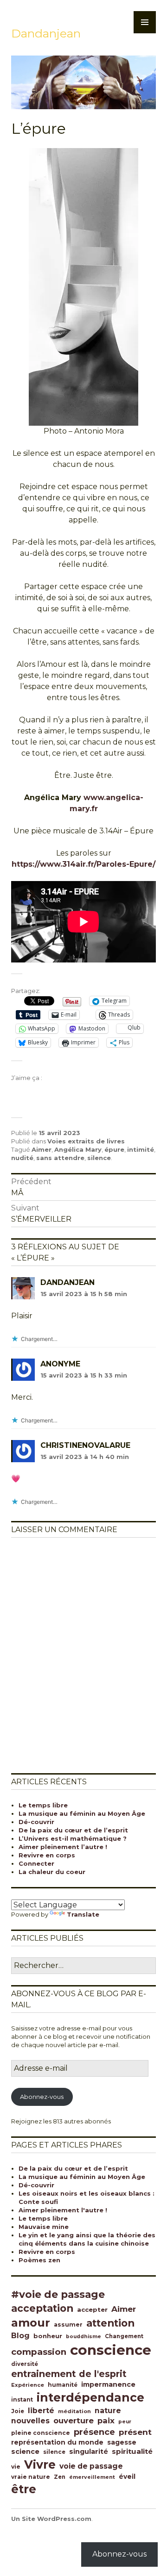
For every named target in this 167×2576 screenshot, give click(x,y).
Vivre (40, 2464)
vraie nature (31, 2477)
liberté (41, 2411)
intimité (141, 1149)
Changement (124, 2336)
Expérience (28, 2385)
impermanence (108, 2384)
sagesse (122, 2442)
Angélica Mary (78, 1149)
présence (94, 2432)
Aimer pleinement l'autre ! (63, 2210)
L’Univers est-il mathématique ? (73, 1838)
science (25, 2452)
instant (22, 2400)
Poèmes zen (39, 2260)
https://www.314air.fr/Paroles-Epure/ (83, 864)
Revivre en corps (47, 1855)
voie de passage (91, 2466)
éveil (127, 2477)
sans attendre (60, 1158)
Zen (60, 2477)
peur (125, 2422)
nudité (22, 1158)
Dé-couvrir (36, 1822)
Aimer (42, 1149)
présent (135, 2432)
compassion (39, 2352)
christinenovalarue (85, 1445)
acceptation (42, 2308)
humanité (63, 2385)
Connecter (36, 1863)
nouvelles (30, 2421)
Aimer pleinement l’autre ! (63, 1847)
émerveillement (92, 2477)
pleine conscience (41, 2433)
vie (16, 2467)
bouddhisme (83, 2337)
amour (31, 2323)
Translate (83, 1914)
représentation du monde (57, 2442)
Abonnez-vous (42, 2097)
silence (99, 1158)
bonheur (48, 2336)
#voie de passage (58, 2294)
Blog (20, 2336)
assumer (68, 2325)
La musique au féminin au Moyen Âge (82, 1813)
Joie (18, 2411)
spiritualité (132, 2451)
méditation (74, 2411)
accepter (92, 2309)
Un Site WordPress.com (51, 2519)
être (24, 2489)
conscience (111, 2350)
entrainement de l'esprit (69, 2374)
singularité (89, 2452)
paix (106, 2421)
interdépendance (90, 2397)
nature (108, 2411)
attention (110, 2323)
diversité (25, 2364)
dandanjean (67, 1282)
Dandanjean (46, 33)
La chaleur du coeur (52, 1872)
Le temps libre (43, 1805)
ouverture (74, 2421)
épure (114, 1149)
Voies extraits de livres (86, 1141)
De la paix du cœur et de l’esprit (73, 1830)
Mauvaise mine (44, 2227)
